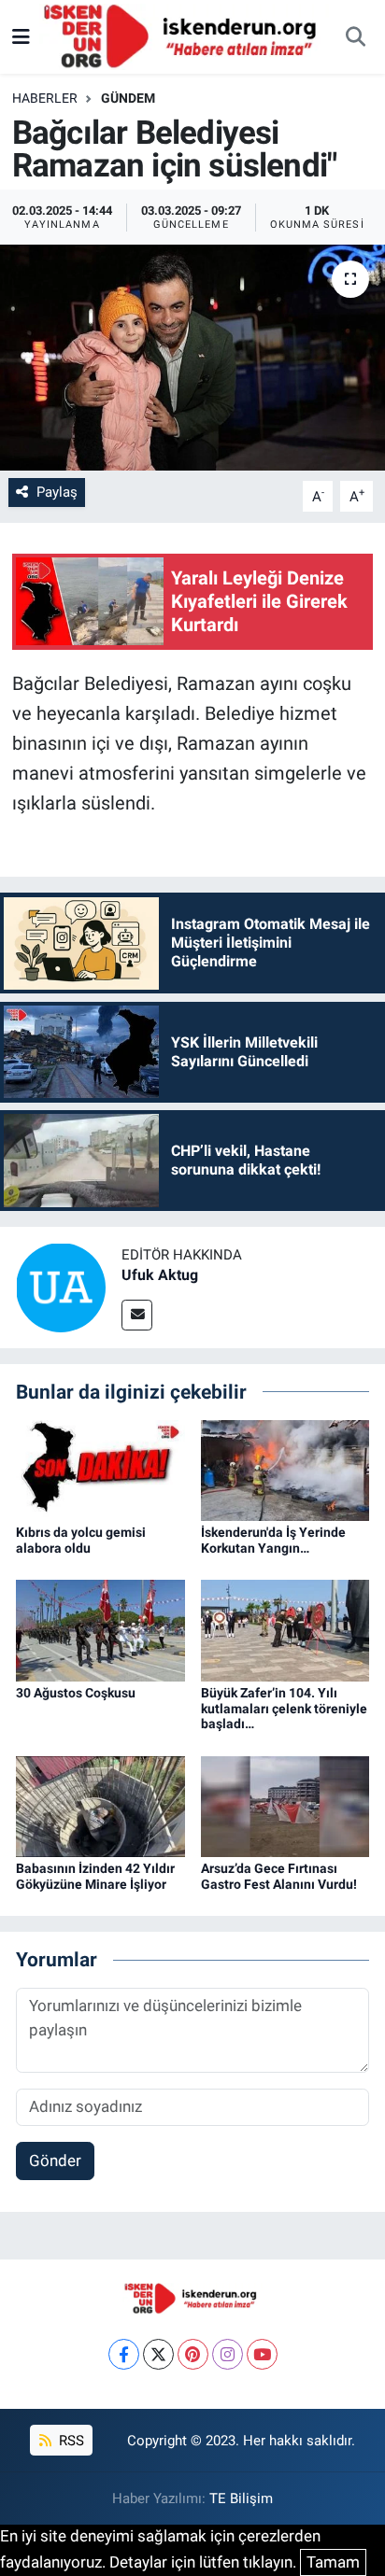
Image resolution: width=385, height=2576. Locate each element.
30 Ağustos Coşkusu (76, 1693)
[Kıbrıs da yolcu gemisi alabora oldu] (100, 1469)
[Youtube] (262, 2354)
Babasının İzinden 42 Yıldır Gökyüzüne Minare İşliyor (95, 1876)
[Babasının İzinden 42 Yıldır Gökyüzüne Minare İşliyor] (100, 1805)
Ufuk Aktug (160, 1275)
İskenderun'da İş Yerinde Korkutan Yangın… (273, 1540)
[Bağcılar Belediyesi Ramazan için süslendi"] (192, 357)
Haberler (45, 98)
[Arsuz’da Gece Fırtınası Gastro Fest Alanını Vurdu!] (285, 1805)
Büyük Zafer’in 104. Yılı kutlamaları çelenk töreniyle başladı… (284, 1709)
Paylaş (57, 492)
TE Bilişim (241, 2499)
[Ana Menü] (21, 36)
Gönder (55, 2161)
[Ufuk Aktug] (61, 1287)
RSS (70, 2441)
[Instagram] (228, 2354)
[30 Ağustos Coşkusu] (100, 1629)
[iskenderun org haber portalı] (184, 35)
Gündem (128, 98)
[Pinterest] (193, 2354)
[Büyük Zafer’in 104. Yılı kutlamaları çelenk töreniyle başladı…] (285, 1629)
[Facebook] (124, 2354)
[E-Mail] (137, 1315)
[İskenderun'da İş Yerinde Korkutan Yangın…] (285, 1469)
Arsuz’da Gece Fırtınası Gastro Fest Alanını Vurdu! (279, 1876)
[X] (158, 2354)
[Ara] (355, 37)
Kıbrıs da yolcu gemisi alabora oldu (81, 1540)
